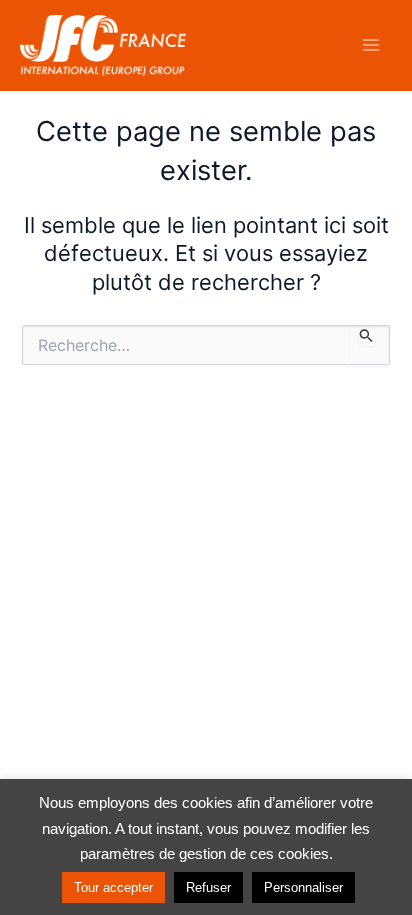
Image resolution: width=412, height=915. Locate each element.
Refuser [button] (208, 887)
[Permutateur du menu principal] (371, 45)
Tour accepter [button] (113, 887)
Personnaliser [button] (303, 887)
